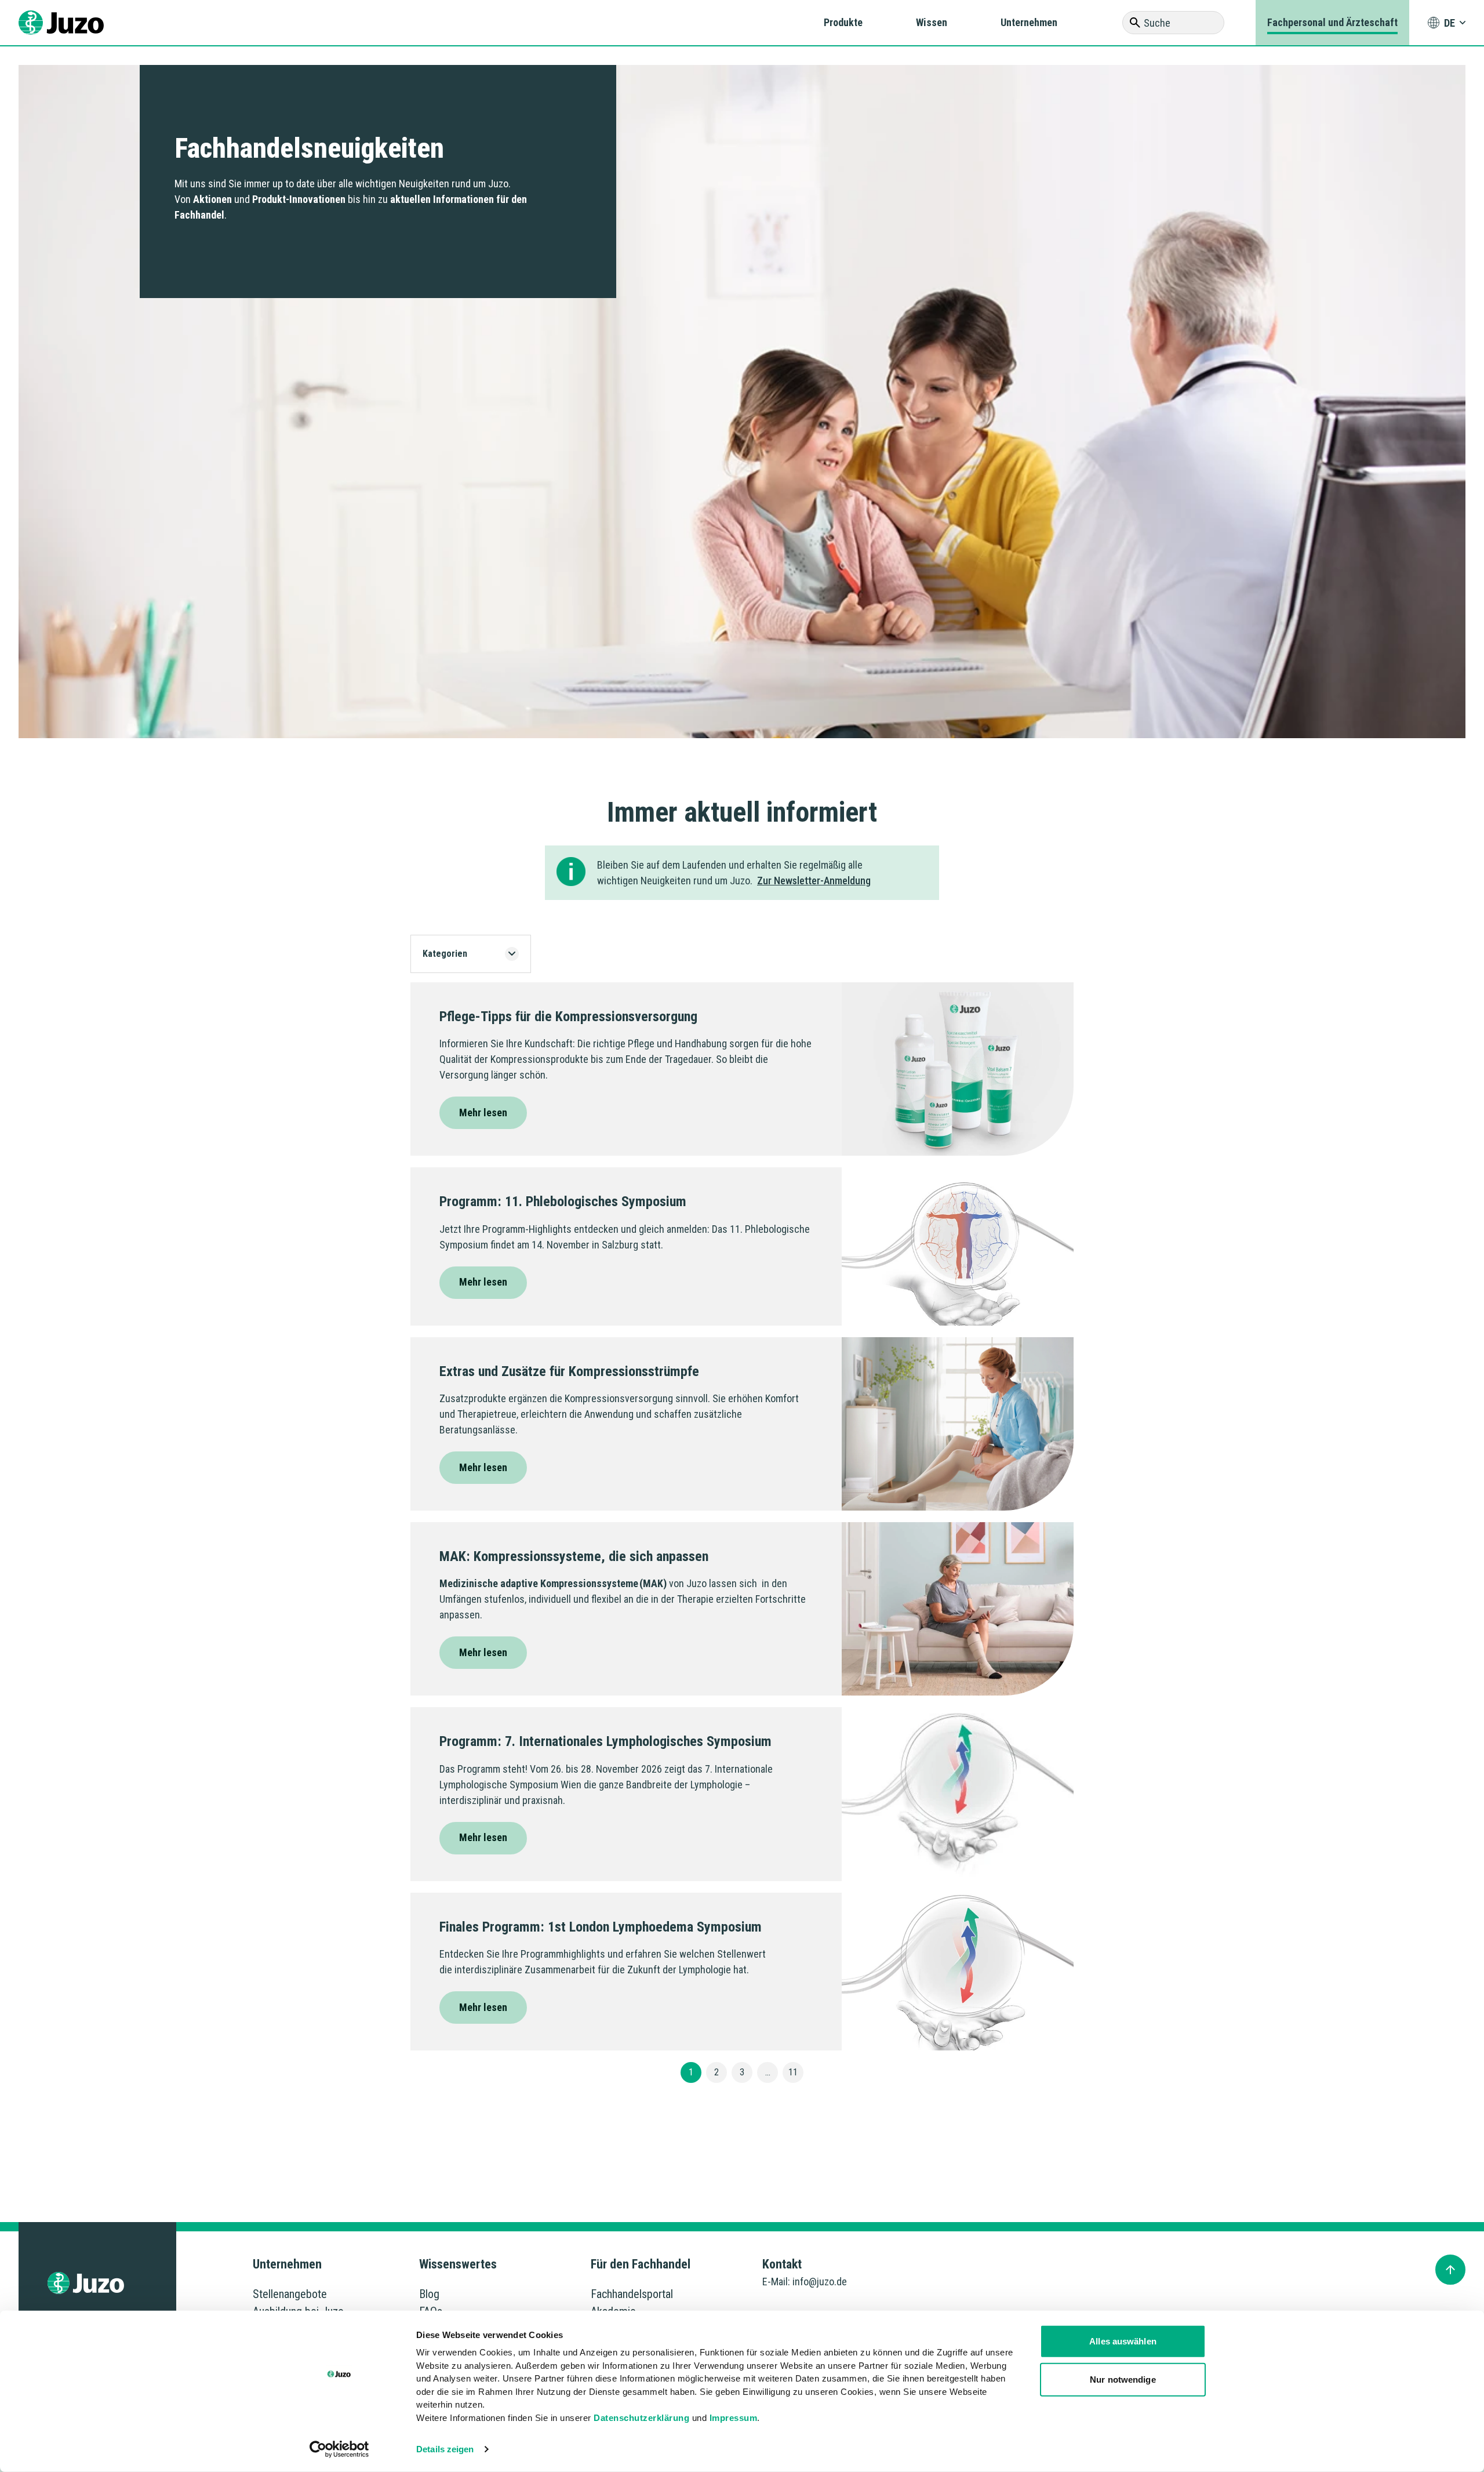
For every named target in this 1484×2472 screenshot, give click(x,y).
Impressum (734, 2417)
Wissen (932, 22)
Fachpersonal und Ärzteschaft (1332, 22)
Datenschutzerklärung (641, 2417)
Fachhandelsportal (632, 2294)
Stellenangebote (290, 2294)
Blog (429, 2294)
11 (793, 2072)
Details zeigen (445, 2449)
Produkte (843, 22)
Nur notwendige (1123, 2379)
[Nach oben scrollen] (1450, 2270)
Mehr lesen (483, 1112)
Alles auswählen (1123, 2341)
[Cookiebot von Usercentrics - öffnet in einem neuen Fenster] (339, 2449)
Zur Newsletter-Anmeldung (814, 881)
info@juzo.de (820, 2282)
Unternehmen (1029, 22)
